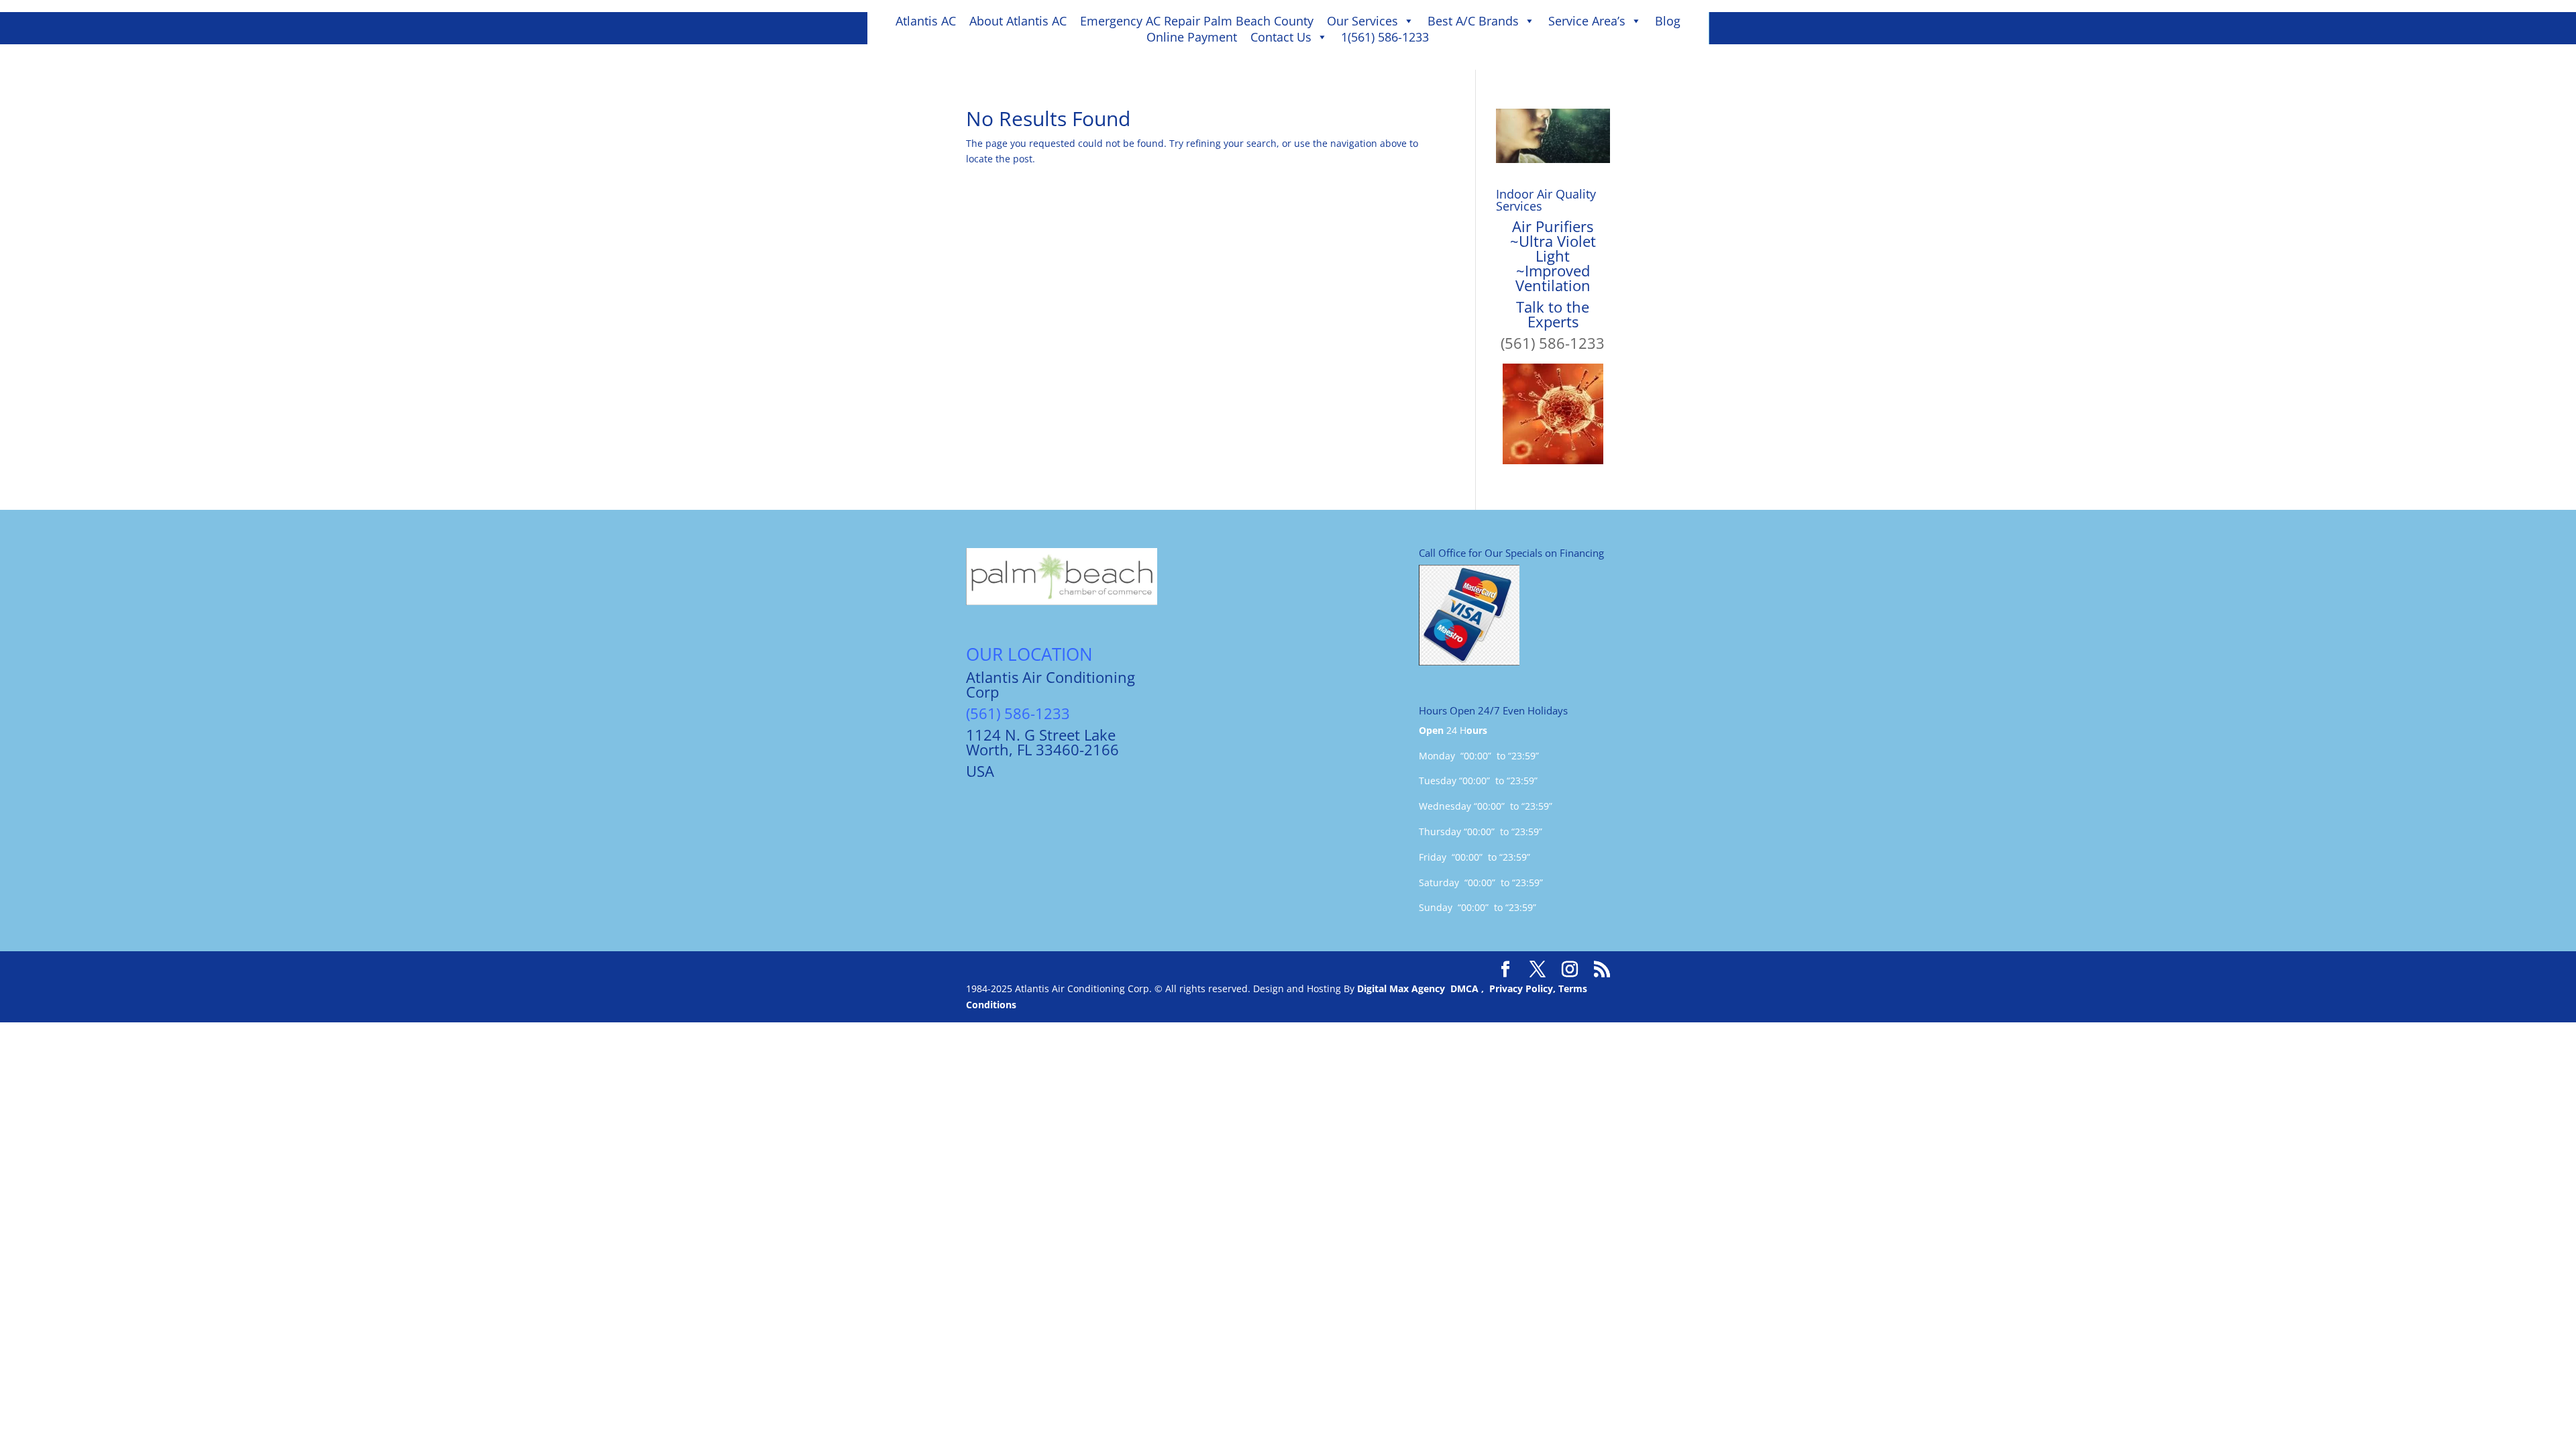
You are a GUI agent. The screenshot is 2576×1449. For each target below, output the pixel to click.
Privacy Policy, (1524, 988)
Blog (1668, 21)
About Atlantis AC (1018, 21)
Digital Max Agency (1401, 988)
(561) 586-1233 (1553, 343)
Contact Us (1281, 37)
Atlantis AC (926, 21)
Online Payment (1192, 37)
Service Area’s (1587, 21)
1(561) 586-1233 (1385, 37)
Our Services (1362, 21)
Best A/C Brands (1473, 21)
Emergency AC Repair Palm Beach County (1197, 21)
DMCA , (1470, 988)
